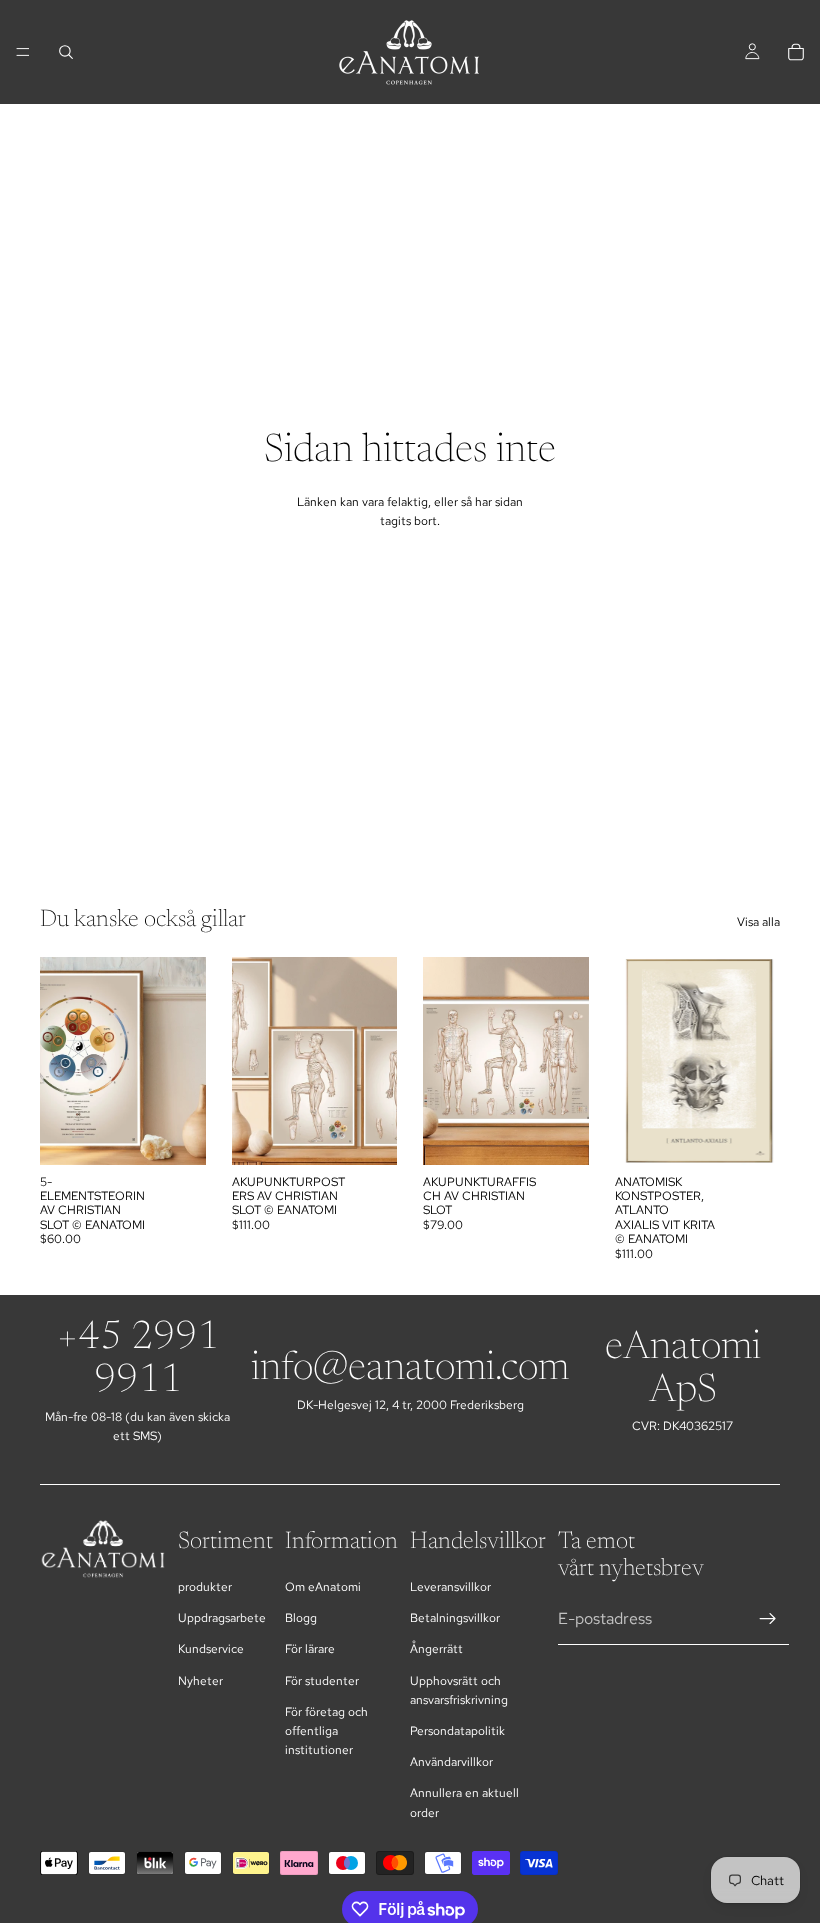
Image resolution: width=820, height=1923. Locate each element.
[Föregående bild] (254, 1061)
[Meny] (23, 52)
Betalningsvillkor (455, 1618)
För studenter (322, 1681)
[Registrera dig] (768, 1619)
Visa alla (758, 922)
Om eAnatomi (323, 1587)
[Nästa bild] (375, 1061)
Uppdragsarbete (222, 1618)
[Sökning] (66, 52)
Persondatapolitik (457, 1731)
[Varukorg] (796, 52)
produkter (205, 1587)
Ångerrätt (436, 1649)
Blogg (301, 1618)
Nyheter (200, 1681)
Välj (192, 1133)
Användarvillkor (451, 1762)
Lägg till (575, 1133)
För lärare (310, 1649)
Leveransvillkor (450, 1587)
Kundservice (211, 1649)
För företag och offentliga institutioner (326, 1731)
